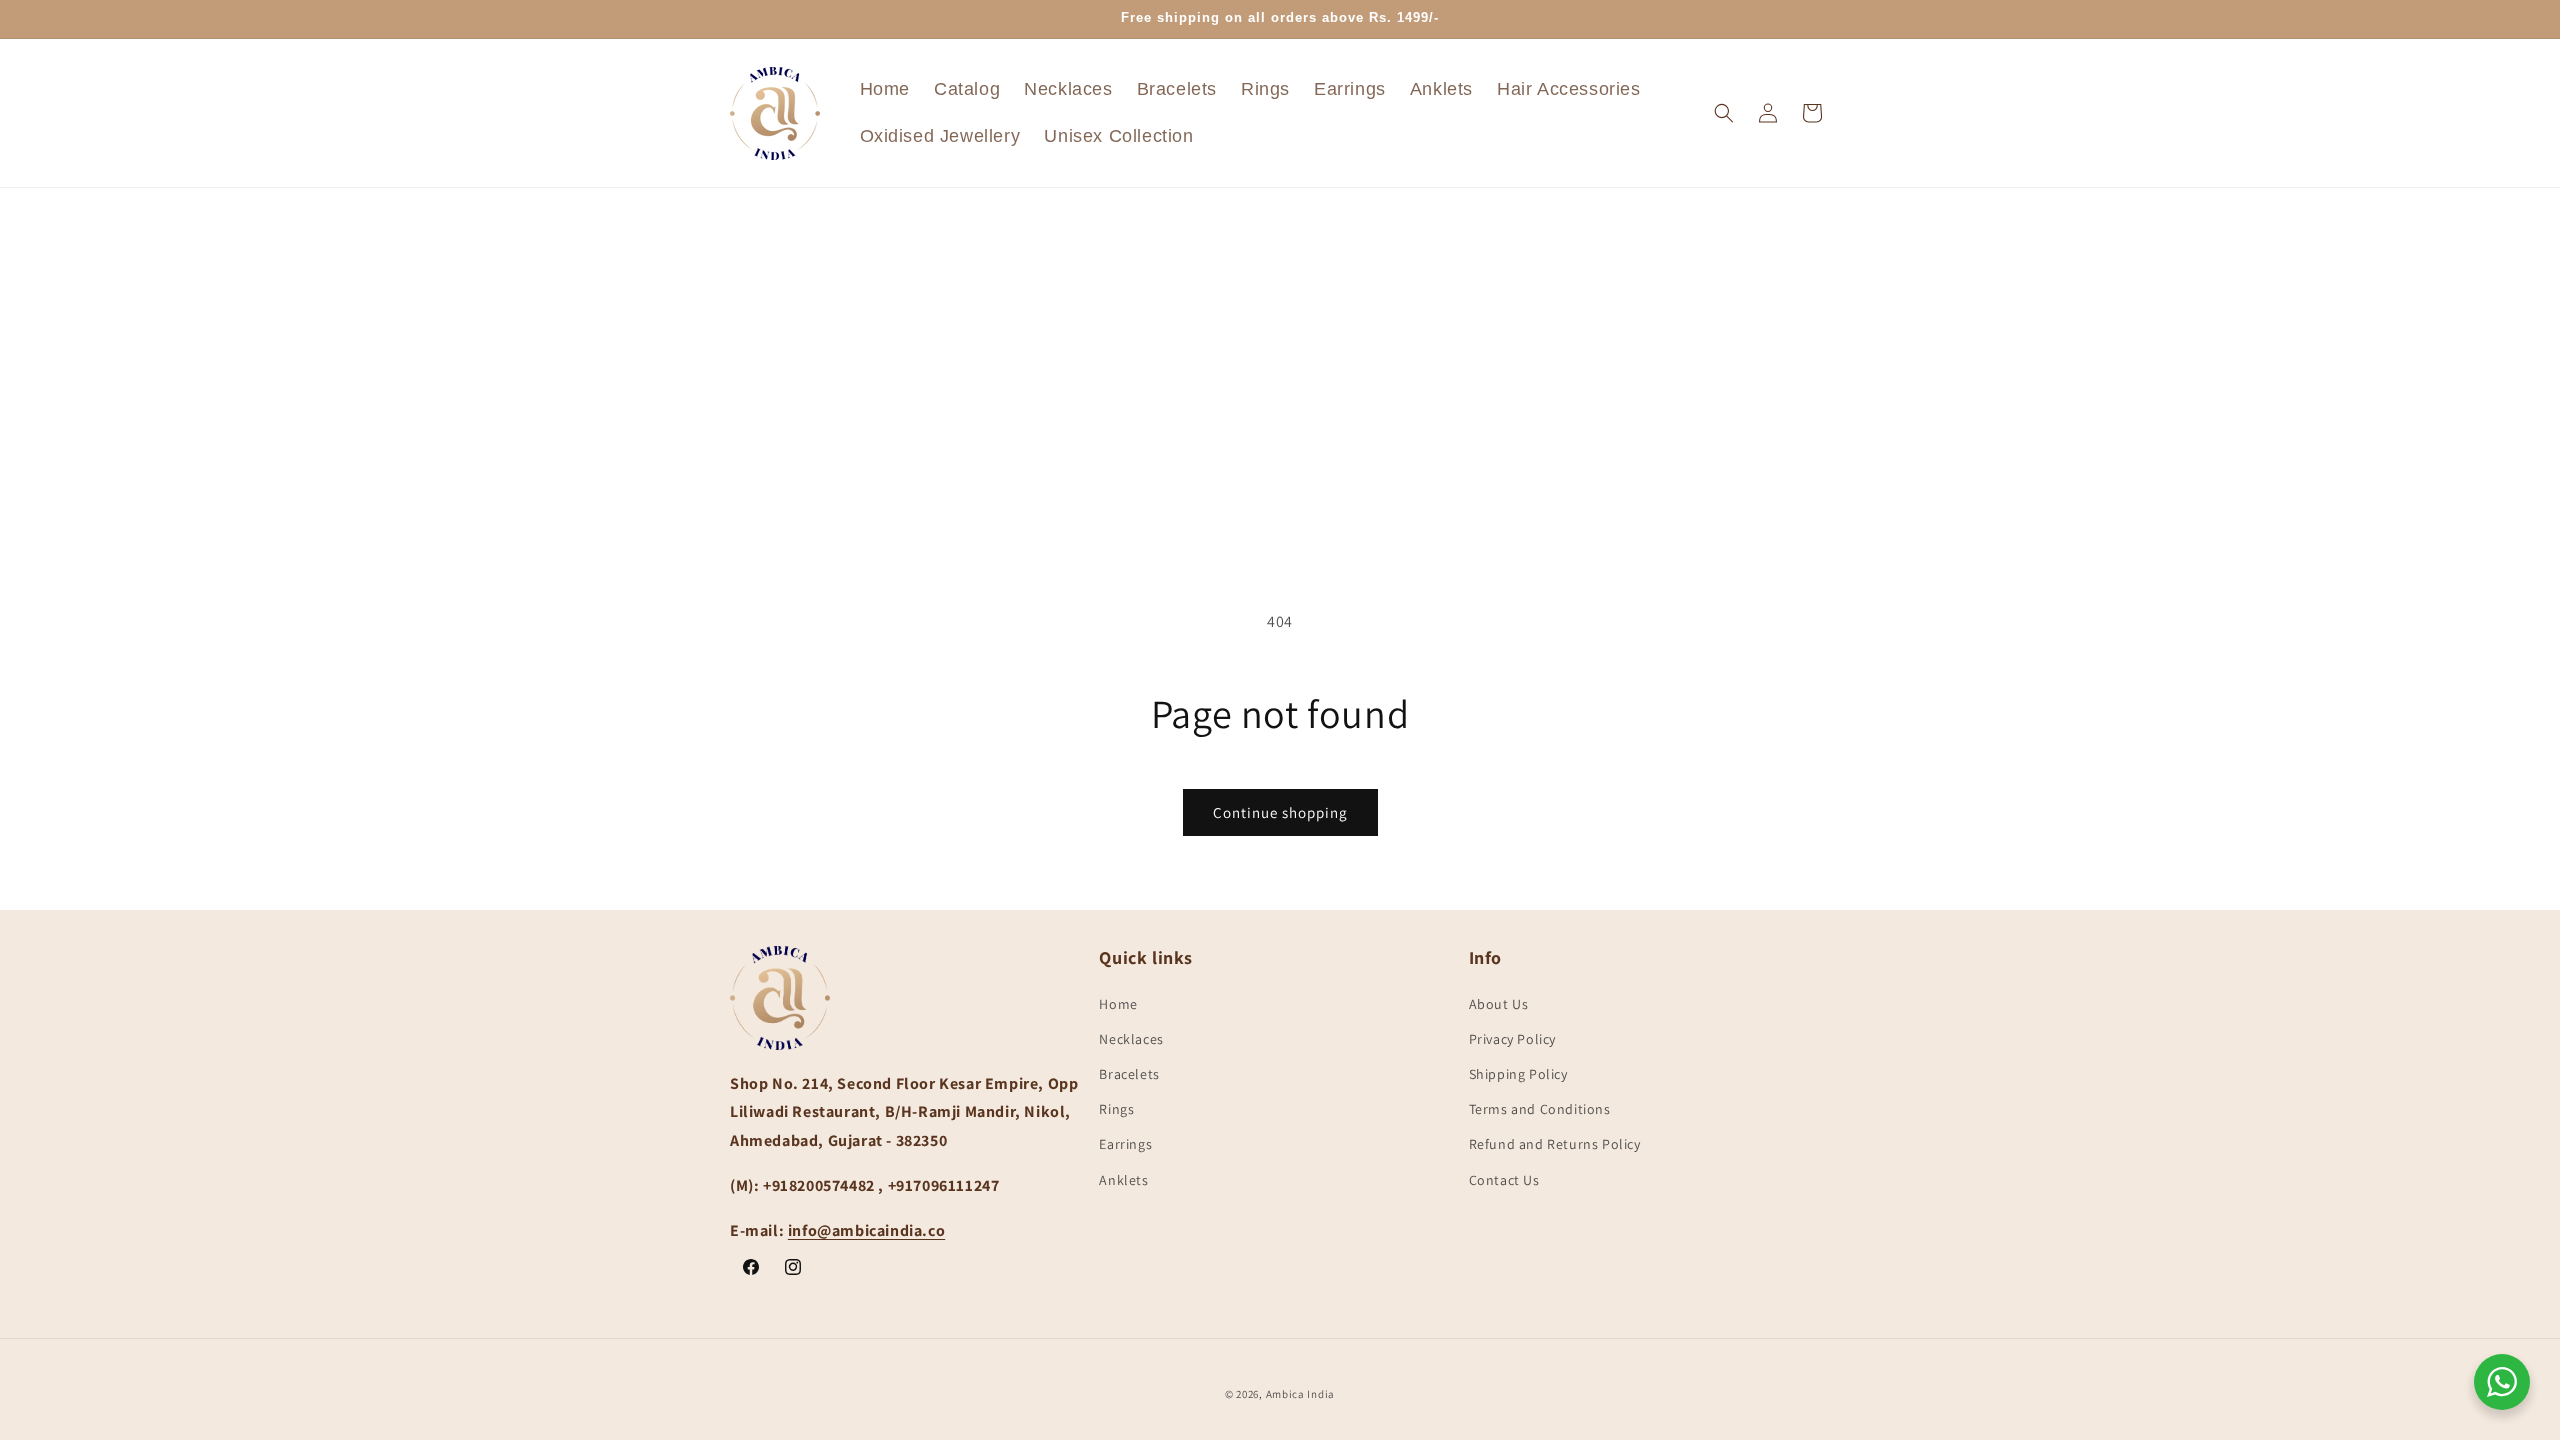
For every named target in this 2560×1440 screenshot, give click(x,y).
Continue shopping (1280, 812)
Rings (1116, 1109)
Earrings (1125, 1144)
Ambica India (1300, 1394)
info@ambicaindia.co (866, 1230)
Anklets (1123, 1180)
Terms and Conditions (1540, 1109)
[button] (1724, 113)
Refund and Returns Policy (1555, 1144)
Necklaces (1131, 1039)
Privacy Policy (1512, 1039)
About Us (1499, 1004)
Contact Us (1504, 1180)
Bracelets (1129, 1074)
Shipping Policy (1518, 1074)
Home (1118, 1004)
